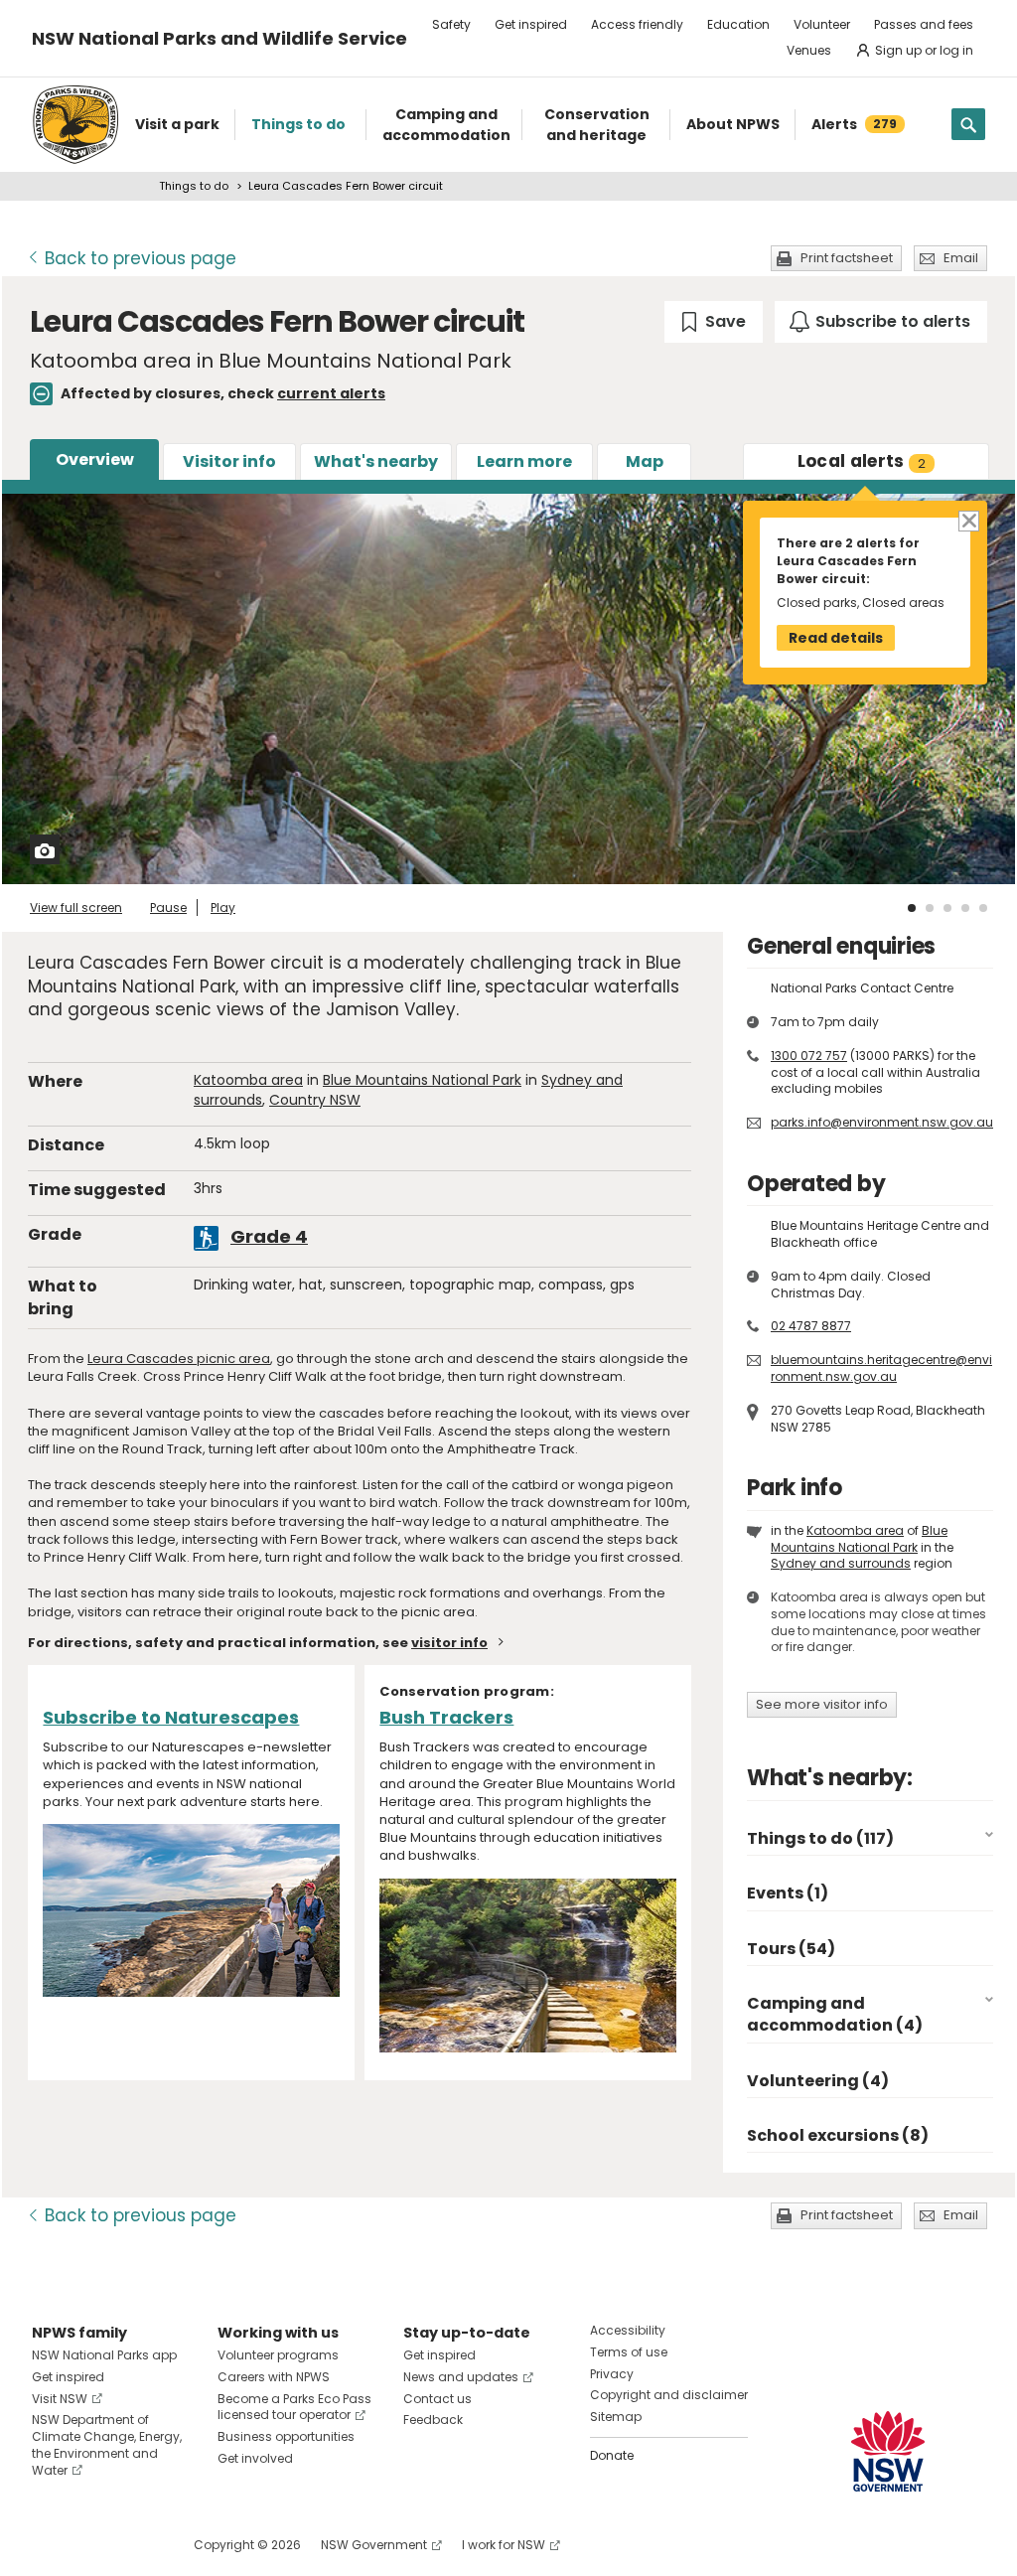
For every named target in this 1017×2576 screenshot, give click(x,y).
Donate (612, 2455)
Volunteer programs (278, 2355)
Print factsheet (847, 258)
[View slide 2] (930, 908)
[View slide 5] (983, 908)
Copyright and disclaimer (669, 2395)
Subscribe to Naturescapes (171, 1717)
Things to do (194, 186)
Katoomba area (248, 1080)
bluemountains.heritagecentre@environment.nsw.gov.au (881, 1368)
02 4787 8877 (811, 1326)
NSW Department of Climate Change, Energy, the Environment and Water (107, 2444)
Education (738, 24)
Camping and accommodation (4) (835, 2014)
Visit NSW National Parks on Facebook (50, 2545)
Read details (836, 638)
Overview (95, 459)
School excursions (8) (838, 2135)
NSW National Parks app (104, 2355)
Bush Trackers (446, 1717)
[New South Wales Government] (888, 2451)
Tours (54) (791, 1949)
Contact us (437, 2399)
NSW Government (374, 2545)
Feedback (433, 2420)
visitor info (449, 1643)
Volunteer (822, 24)
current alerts (331, 393)
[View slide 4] (965, 908)
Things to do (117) (820, 1838)
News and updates (461, 2377)
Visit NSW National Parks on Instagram (93, 2545)
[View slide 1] (912, 908)
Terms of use (629, 2352)
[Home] (75, 125)
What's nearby (376, 461)
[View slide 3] (947, 908)
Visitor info (229, 461)
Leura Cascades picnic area (179, 1359)
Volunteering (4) (818, 2081)
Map (645, 461)
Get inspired (531, 24)
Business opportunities (286, 2436)
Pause (168, 908)
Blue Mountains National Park (422, 1080)
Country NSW (315, 1100)
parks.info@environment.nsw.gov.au (882, 1122)
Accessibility (628, 2330)
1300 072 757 (809, 1056)
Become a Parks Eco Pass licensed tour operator (294, 2407)
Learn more (524, 461)
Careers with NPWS (274, 2377)
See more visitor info (822, 1704)
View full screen (76, 908)
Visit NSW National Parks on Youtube (136, 2545)
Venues (809, 50)
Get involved (255, 2458)
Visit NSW (60, 2399)
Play (223, 908)
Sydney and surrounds (841, 1563)
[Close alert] (968, 520)
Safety (451, 24)
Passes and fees (924, 24)
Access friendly (637, 24)
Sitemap (616, 2417)
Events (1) (788, 1893)
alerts (862, 461)
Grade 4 (269, 1236)
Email (961, 258)
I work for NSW (504, 2545)
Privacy (612, 2374)
